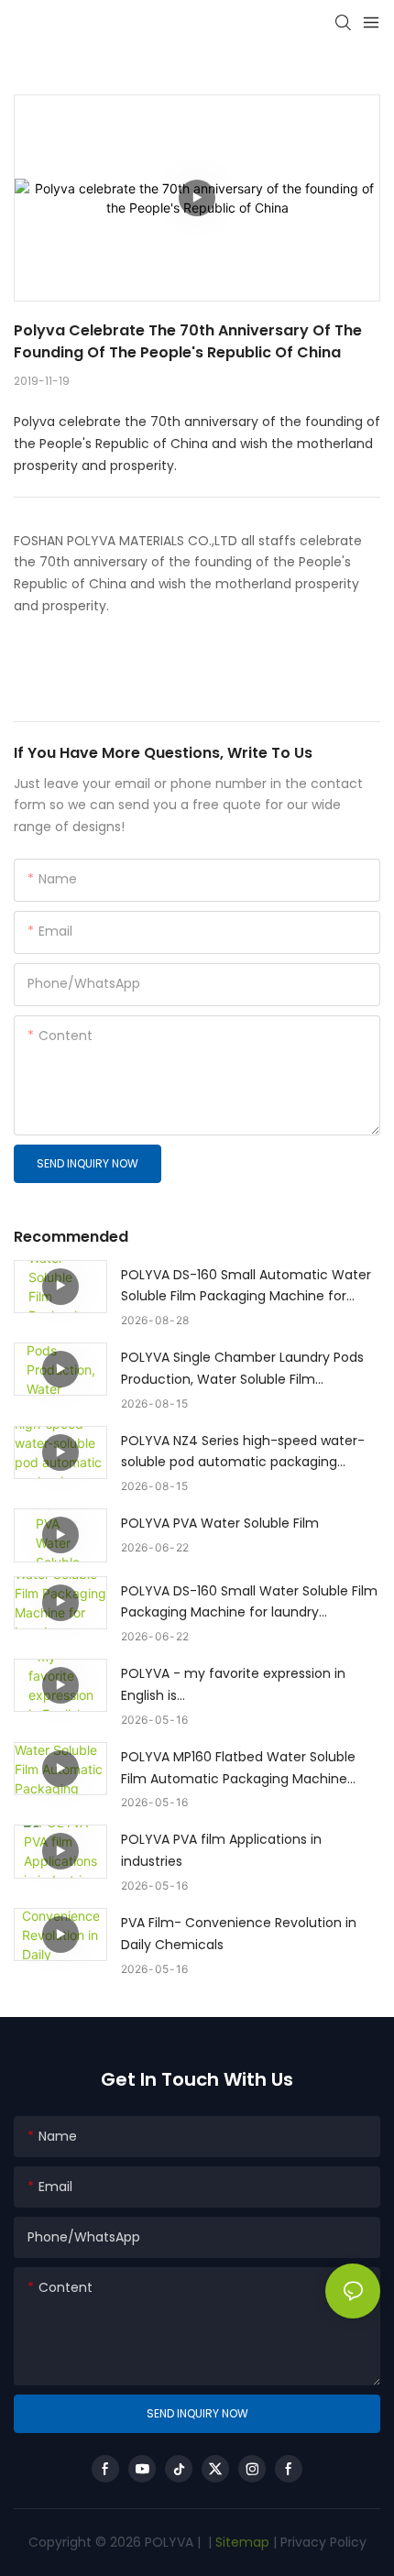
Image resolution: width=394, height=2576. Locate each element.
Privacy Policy (323, 2542)
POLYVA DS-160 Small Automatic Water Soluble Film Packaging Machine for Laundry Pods (246, 1287)
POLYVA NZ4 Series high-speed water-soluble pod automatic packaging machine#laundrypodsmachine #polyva (243, 1453)
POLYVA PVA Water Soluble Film (220, 1523)
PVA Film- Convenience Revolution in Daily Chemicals (239, 1934)
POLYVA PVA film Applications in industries (221, 1850)
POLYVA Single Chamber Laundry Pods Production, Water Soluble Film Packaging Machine (242, 1370)
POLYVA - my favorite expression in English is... (233, 1684)
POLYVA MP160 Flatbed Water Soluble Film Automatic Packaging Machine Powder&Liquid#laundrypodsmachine (241, 1769)
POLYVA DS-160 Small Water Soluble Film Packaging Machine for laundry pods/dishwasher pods (249, 1603)
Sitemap (241, 2542)
